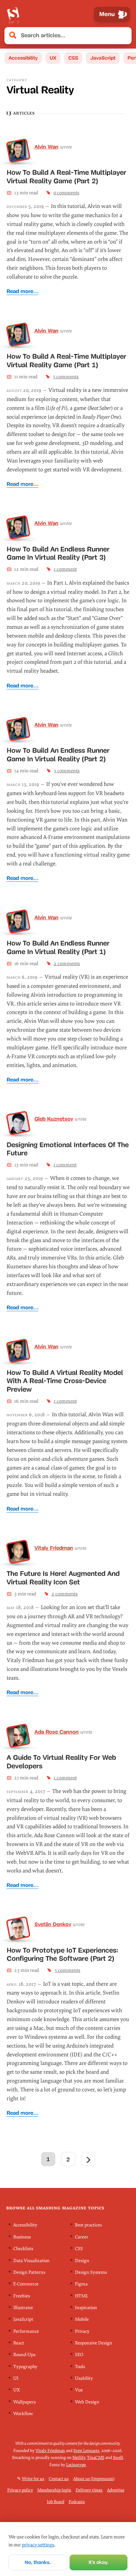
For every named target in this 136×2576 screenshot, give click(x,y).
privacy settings (38, 2545)
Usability (84, 2378)
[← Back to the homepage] (13, 14)
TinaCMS (96, 2458)
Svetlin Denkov (53, 1924)
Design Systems (91, 2272)
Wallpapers (25, 2402)
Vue (79, 2390)
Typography (25, 2367)
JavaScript (103, 58)
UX (53, 58)
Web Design (87, 2402)
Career (82, 2237)
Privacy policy (20, 2490)
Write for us (33, 2478)
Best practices (88, 2225)
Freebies (22, 2296)
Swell (118, 2458)
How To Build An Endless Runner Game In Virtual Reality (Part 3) (58, 553)
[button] (123, 36)
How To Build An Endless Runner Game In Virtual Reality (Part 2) (58, 755)
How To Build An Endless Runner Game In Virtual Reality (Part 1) (58, 947)
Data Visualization (31, 2260)
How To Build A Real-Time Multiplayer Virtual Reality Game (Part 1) (66, 361)
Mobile (82, 2319)
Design (82, 2260)
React (19, 2343)
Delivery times (89, 2490)
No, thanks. (38, 2562)
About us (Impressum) (94, 2478)
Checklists (23, 2249)
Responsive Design (94, 2343)
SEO (79, 2355)
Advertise (116, 2490)
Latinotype (76, 2464)
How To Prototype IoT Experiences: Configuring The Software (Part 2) (62, 1954)
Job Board (56, 2502)
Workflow (23, 2414)
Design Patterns (29, 2272)
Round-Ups (24, 2355)
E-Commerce (26, 2284)
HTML (82, 2296)
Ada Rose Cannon (57, 1732)
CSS (73, 58)
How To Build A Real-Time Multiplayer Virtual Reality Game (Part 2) (66, 177)
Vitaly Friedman (54, 1548)
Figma (81, 2284)
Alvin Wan (46, 147)
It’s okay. (99, 2562)
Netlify (79, 2458)
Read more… (23, 291)
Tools (80, 2367)
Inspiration (86, 2308)
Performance (26, 2331)
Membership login (54, 2490)
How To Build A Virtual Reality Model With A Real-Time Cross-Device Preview (65, 1381)
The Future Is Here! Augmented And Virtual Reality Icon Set (63, 1578)
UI (16, 2378)
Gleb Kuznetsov (54, 1119)
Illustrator (23, 2308)
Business (22, 2237)
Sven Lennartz (86, 2450)
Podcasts (77, 2502)
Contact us (59, 2478)
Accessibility (23, 58)
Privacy (82, 2331)
